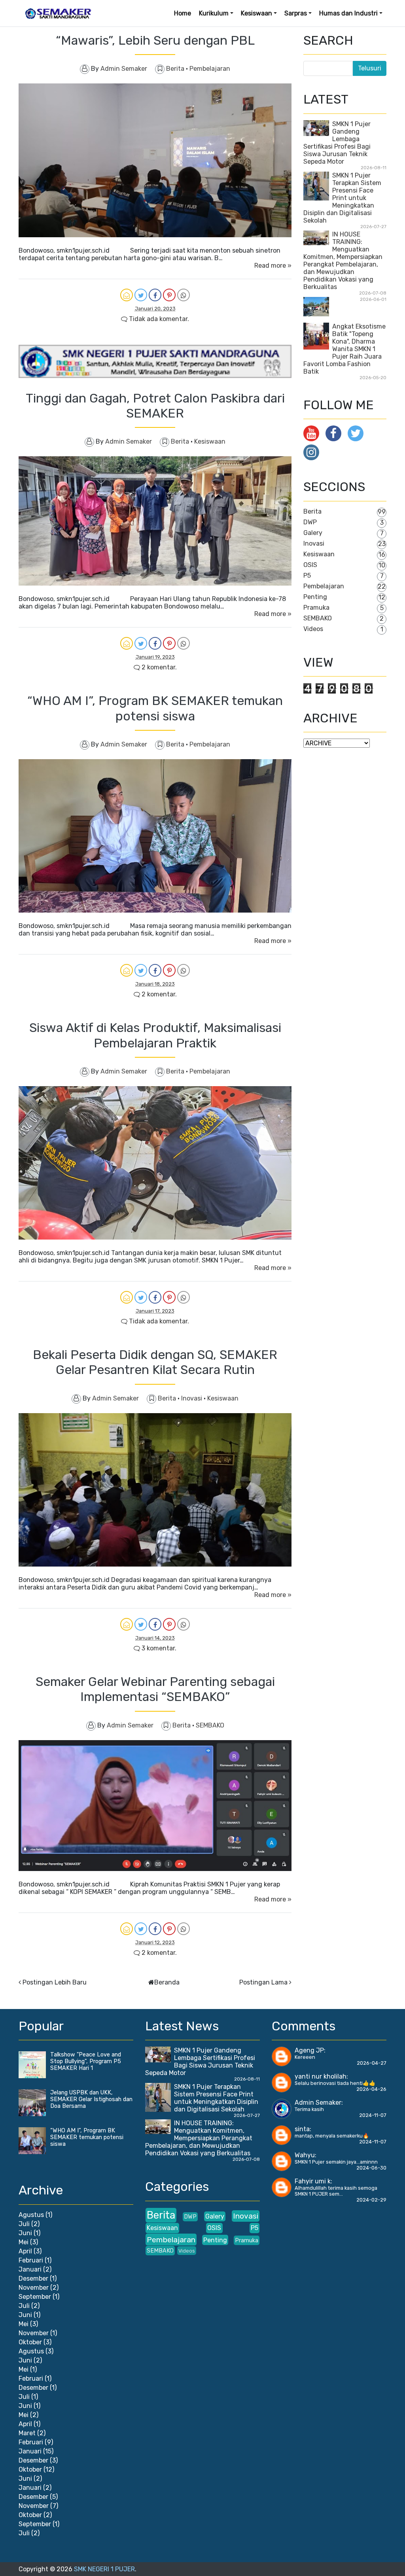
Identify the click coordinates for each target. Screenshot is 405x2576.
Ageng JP (309, 2050)
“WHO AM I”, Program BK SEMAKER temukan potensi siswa (155, 708)
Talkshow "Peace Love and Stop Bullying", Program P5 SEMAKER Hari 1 (86, 2061)
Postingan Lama (263, 1982)
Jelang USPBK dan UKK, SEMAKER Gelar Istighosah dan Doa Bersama (91, 2099)
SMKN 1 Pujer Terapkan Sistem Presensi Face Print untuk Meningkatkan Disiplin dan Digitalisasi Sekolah (342, 198)
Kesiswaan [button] (256, 13)
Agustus (31, 2215)
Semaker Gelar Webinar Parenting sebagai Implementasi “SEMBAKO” (155, 1689)
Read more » (273, 266)
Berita (176, 69)
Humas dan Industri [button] (348, 13)
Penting (315, 597)
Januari (30, 2269)
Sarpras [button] (296, 13)
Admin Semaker (318, 2103)
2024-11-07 (373, 2115)
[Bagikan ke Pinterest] (169, 295)
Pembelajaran (210, 69)
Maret (27, 2433)
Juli (24, 2224)
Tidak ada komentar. (158, 319)
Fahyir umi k (313, 2181)
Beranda (167, 1982)
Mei (24, 2242)
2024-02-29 (371, 2200)
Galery (313, 533)
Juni (25, 2233)
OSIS (310, 565)
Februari (31, 2260)
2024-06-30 (371, 2168)
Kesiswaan (210, 441)
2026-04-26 (371, 2089)
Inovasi (192, 1398)
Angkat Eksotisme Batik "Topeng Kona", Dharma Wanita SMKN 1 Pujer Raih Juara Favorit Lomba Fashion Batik (344, 349)
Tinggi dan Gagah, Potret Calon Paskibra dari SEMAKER (155, 406)
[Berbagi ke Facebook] (155, 295)
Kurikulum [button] (214, 13)
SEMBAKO (210, 1725)
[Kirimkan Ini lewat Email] (127, 295)
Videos (313, 629)
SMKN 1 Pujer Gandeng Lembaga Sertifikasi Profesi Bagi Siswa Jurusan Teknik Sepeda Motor (337, 143)
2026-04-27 (372, 2063)
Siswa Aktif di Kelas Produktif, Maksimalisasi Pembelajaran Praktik (155, 1035)
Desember (33, 2278)
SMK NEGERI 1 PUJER (104, 2569)
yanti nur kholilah (321, 2076)
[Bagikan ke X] (141, 295)
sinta (302, 2129)
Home (183, 13)
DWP (310, 522)
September (35, 2297)
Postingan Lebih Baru (55, 1982)
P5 (307, 575)
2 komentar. (158, 667)
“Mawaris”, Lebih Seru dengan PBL (155, 40)
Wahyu (305, 2155)
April (25, 2251)
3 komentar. (158, 1648)
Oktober (30, 2342)
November (34, 2288)
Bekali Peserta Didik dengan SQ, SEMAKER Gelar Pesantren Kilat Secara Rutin (155, 1362)
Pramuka (316, 608)
